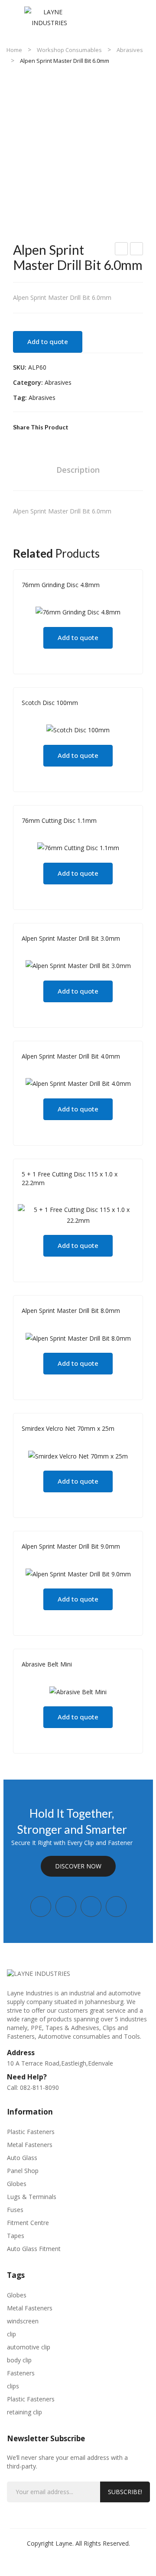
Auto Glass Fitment (34, 2249)
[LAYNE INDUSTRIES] (50, 17)
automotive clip (29, 2347)
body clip (19, 2360)
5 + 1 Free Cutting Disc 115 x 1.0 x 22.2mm (70, 1178)
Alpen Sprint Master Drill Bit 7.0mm (137, 250)
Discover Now (78, 1866)
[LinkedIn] (133, 427)
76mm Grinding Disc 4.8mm (61, 585)
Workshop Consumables (69, 50)
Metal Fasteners (30, 2145)
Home (14, 50)
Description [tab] (78, 470)
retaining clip (24, 2412)
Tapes (16, 2236)
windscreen (23, 2321)
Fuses (15, 2210)
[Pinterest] (106, 427)
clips (13, 2386)
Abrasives (130, 50)
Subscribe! (125, 2492)
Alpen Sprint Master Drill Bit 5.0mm (122, 250)
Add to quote (48, 341)
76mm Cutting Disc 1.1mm (59, 820)
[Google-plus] (91, 1907)
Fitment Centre (28, 2223)
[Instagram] (66, 1907)
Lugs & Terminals (32, 2197)
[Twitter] (93, 427)
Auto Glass (22, 2158)
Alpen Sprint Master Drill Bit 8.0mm (71, 1311)
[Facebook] (79, 427)
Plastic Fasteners (31, 2132)
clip (11, 2334)
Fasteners (21, 2373)
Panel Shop (23, 2171)
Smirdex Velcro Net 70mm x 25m (68, 1428)
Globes (17, 2184)
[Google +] (120, 427)
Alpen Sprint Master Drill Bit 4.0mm (71, 1056)
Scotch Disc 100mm (50, 703)
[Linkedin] (116, 1907)
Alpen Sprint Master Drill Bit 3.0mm (71, 938)
